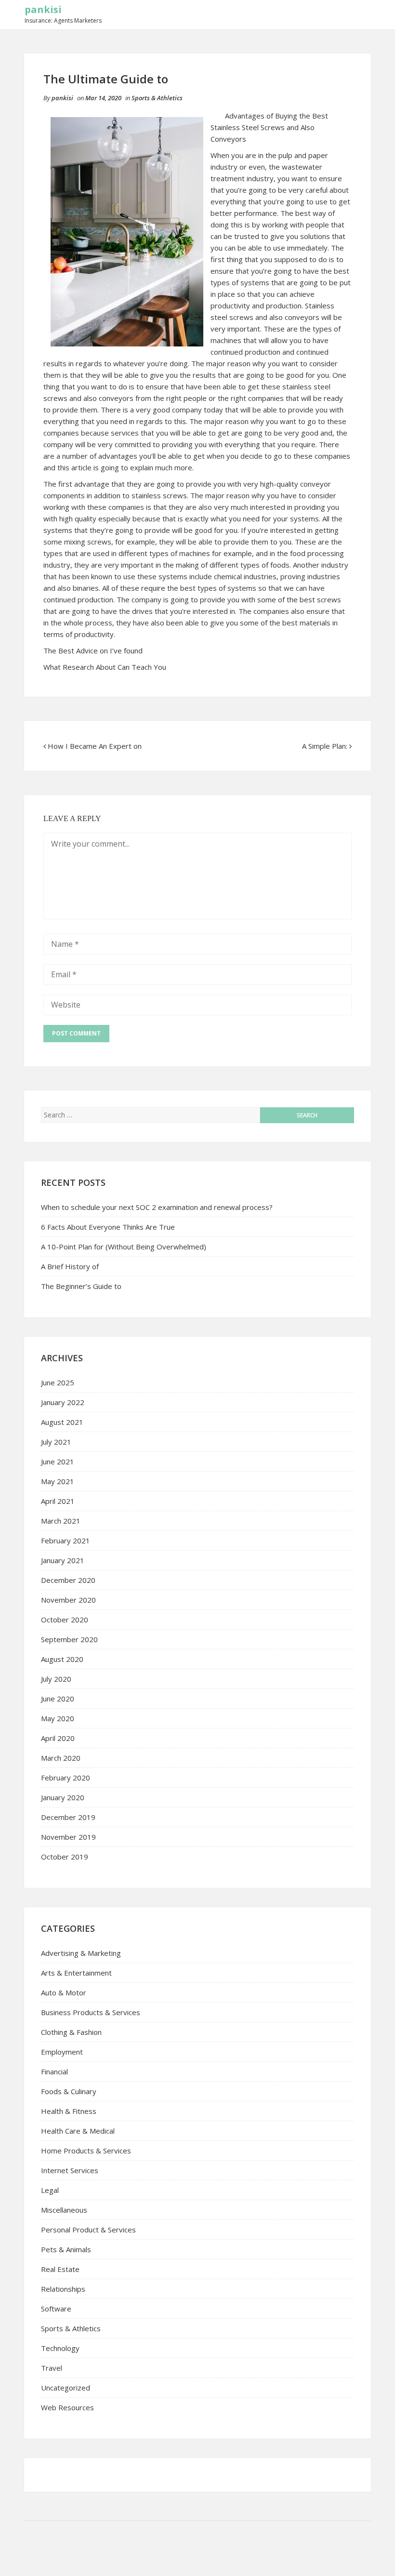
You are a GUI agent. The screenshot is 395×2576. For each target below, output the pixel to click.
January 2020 (63, 1797)
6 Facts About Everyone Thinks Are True (108, 1227)
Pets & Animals (66, 2249)
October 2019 (65, 1857)
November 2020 (68, 1600)
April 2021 (58, 1501)
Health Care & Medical (78, 2131)
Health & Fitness (69, 2111)
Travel (52, 2368)
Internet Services (70, 2170)
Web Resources (67, 2407)
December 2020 (68, 1580)
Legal (50, 2190)
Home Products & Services (86, 2151)
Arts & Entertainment (76, 1973)
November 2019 (68, 1837)
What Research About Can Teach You (105, 667)
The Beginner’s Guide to (81, 1286)
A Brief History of (70, 1266)
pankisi (43, 9)
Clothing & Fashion (71, 2032)
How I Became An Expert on (95, 746)
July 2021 (56, 1442)
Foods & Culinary (69, 2091)
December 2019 (68, 1817)
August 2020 (62, 1659)
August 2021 (62, 1422)
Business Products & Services (91, 2012)
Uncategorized (66, 2388)
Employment (62, 2052)
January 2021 (63, 1560)
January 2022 (63, 1402)
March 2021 (61, 1521)
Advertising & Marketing (81, 1953)
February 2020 (66, 1778)
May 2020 (58, 1718)
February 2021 (66, 1540)
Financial (54, 2071)
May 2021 (58, 1481)
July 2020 (56, 1679)
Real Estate (60, 2269)
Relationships (63, 2289)
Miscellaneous (64, 2210)
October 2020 (65, 1620)
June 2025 (58, 1382)
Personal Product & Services (88, 2230)
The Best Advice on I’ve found (93, 651)
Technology (60, 2348)
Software (56, 2309)
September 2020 (69, 1639)
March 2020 (61, 1758)
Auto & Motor (64, 1992)
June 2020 (58, 1699)
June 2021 (58, 1461)
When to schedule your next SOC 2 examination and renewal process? (157, 1207)
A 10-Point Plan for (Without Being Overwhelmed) (124, 1247)
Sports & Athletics (157, 98)
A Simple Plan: (325, 746)
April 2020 (58, 1738)
